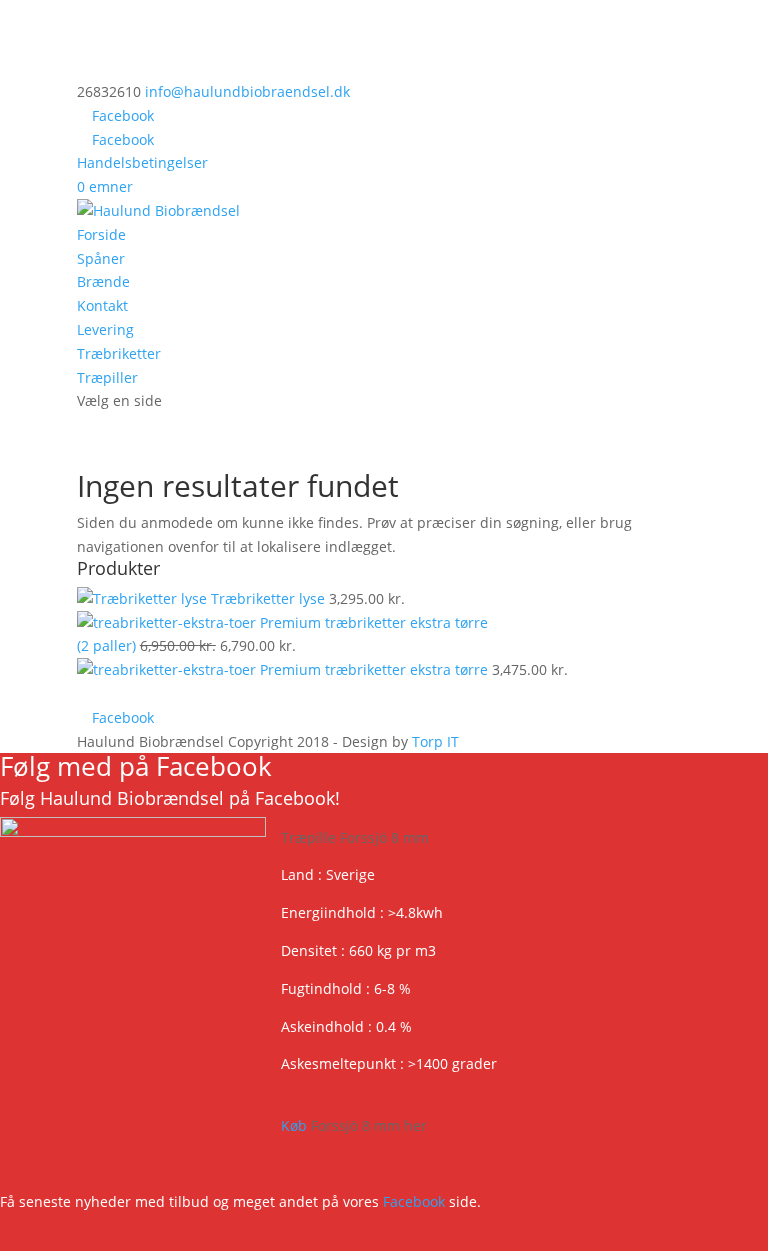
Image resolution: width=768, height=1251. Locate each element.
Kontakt (102, 305)
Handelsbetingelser (142, 162)
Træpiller (107, 377)
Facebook (414, 1201)
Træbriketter (119, 353)
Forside (101, 234)
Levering (105, 329)
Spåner (101, 258)
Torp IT (435, 741)
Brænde (103, 281)
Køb (354, 1125)
